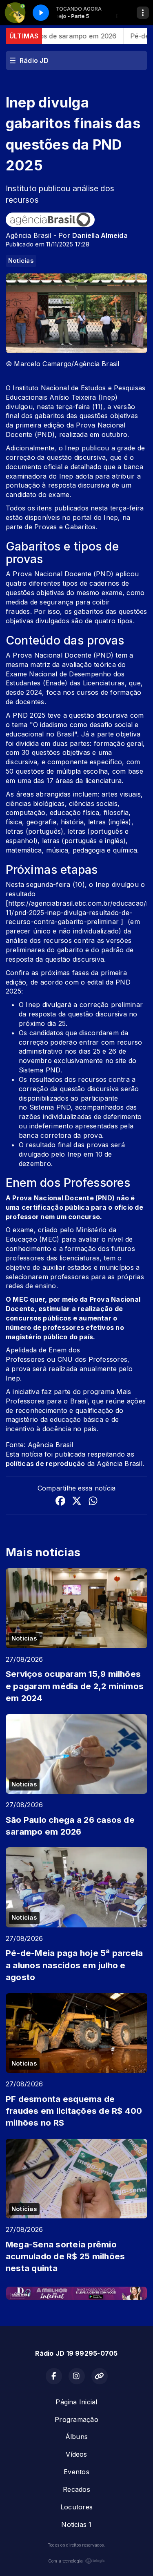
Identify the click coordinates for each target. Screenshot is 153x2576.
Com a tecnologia (66, 2561)
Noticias (21, 261)
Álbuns (76, 2437)
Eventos (76, 2472)
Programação (76, 2419)
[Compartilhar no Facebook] (60, 1502)
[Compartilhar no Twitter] (77, 1502)
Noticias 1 (76, 2525)
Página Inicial (76, 2402)
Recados (76, 2489)
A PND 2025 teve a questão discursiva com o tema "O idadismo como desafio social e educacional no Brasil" (75, 725)
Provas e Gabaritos (65, 527)
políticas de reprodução (45, 1464)
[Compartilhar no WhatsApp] (93, 1502)
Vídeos (76, 2454)
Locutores (76, 2507)
